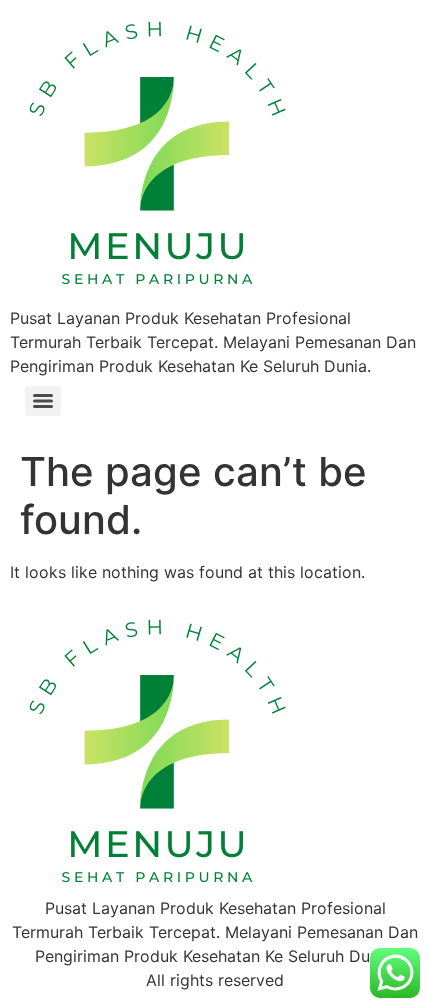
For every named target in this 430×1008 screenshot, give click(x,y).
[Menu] (43, 401)
